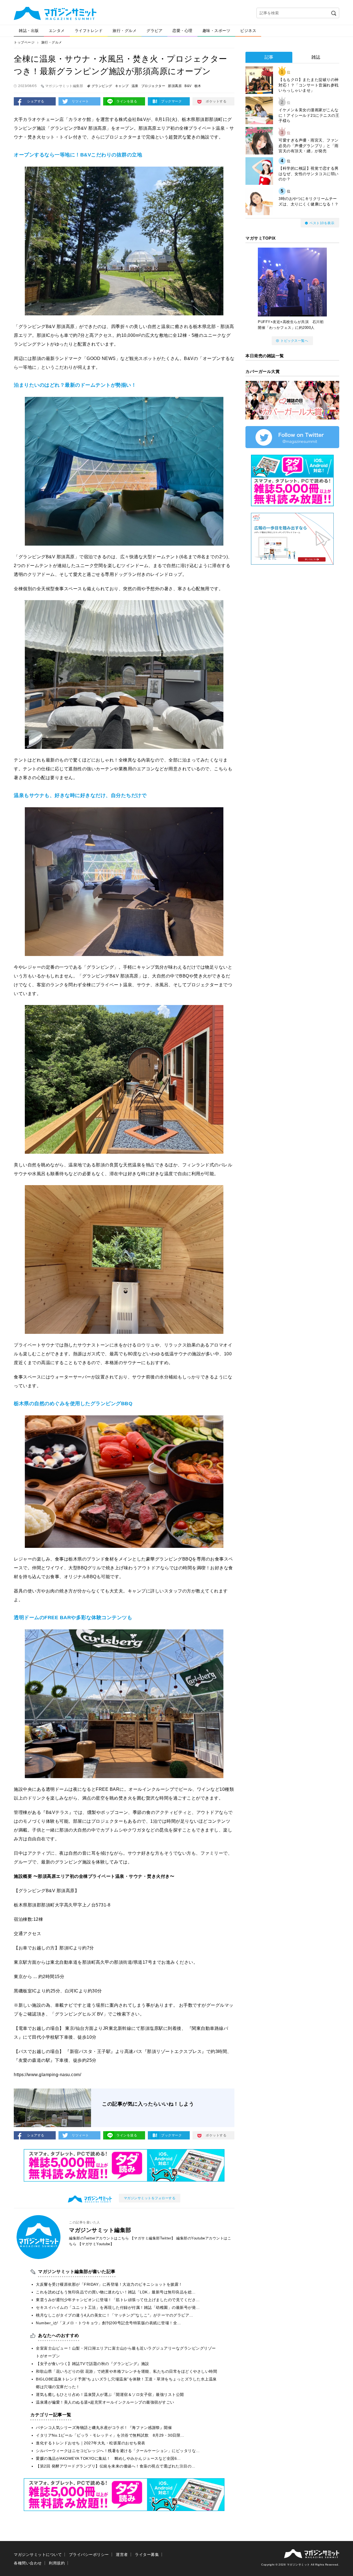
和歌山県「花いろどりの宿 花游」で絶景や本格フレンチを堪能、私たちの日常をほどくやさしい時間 (126, 2371)
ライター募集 (147, 2555)
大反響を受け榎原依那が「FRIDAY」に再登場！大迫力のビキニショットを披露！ (109, 2284)
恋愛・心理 (182, 31)
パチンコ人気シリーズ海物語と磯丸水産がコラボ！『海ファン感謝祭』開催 (104, 2428)
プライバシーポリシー (89, 2555)
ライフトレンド (89, 31)
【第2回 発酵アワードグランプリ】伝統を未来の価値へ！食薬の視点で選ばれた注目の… (116, 2466)
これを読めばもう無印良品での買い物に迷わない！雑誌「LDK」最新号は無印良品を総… (116, 2292)
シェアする (36, 101)
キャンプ (122, 86)
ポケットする (216, 101)
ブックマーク (171, 101)
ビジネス (248, 31)
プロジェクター (153, 86)
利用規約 (57, 2563)
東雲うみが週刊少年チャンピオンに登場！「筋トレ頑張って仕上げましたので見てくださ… (118, 2300)
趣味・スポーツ (216, 31)
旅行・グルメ (125, 31)
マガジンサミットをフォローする (150, 2198)
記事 (269, 57)
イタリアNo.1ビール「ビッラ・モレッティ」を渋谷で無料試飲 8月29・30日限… (110, 2435)
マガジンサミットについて (38, 2555)
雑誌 (316, 57)
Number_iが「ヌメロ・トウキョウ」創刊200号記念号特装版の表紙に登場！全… (109, 2323)
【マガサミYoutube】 (96, 2244)
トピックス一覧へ (294, 341)
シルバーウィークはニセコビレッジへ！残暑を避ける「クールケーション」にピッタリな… (118, 2451)
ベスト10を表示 (322, 223)
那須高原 (175, 86)
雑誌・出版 (29, 31)
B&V (188, 86)
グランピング (102, 86)
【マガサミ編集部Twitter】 (153, 2238)
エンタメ (57, 31)
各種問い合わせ (28, 2563)
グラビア (154, 31)
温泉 (135, 86)
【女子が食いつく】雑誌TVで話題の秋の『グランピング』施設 (93, 2364)
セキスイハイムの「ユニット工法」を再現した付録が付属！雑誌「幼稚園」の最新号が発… (118, 2307)
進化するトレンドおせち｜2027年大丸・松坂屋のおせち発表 (91, 2443)
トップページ (24, 42)
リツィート (80, 101)
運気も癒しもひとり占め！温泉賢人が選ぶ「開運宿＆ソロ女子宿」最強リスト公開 (110, 2394)
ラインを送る (127, 101)
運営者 (122, 2555)
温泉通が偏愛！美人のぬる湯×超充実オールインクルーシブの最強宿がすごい (105, 2402)
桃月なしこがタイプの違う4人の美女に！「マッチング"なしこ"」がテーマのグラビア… (115, 2315)
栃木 (198, 86)
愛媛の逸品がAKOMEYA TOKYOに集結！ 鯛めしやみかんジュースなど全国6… (108, 2458)
